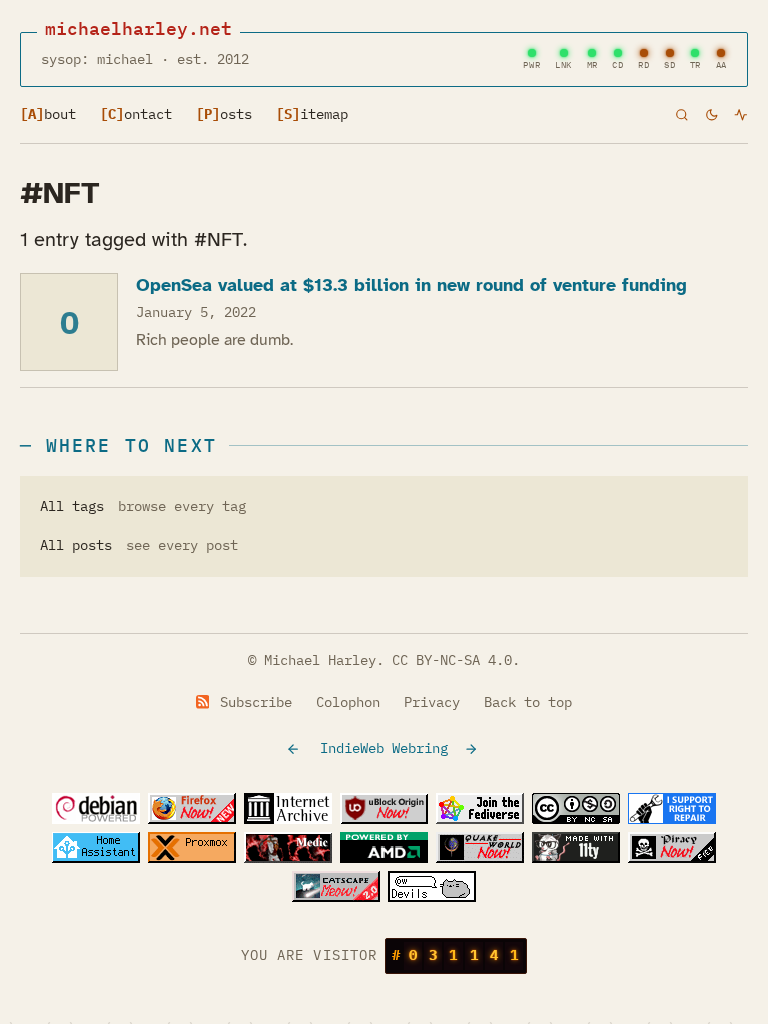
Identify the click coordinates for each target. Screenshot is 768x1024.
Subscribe (252, 702)
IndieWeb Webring (384, 748)
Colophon (348, 702)
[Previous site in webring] (295, 749)
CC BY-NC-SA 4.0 (452, 660)
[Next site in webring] (473, 749)
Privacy (432, 702)
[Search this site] (682, 114)
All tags (72, 506)
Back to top (528, 702)
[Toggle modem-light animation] (741, 115)
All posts (76, 545)
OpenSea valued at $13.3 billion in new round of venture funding (411, 285)
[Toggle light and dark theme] (712, 115)
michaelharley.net (138, 29)
